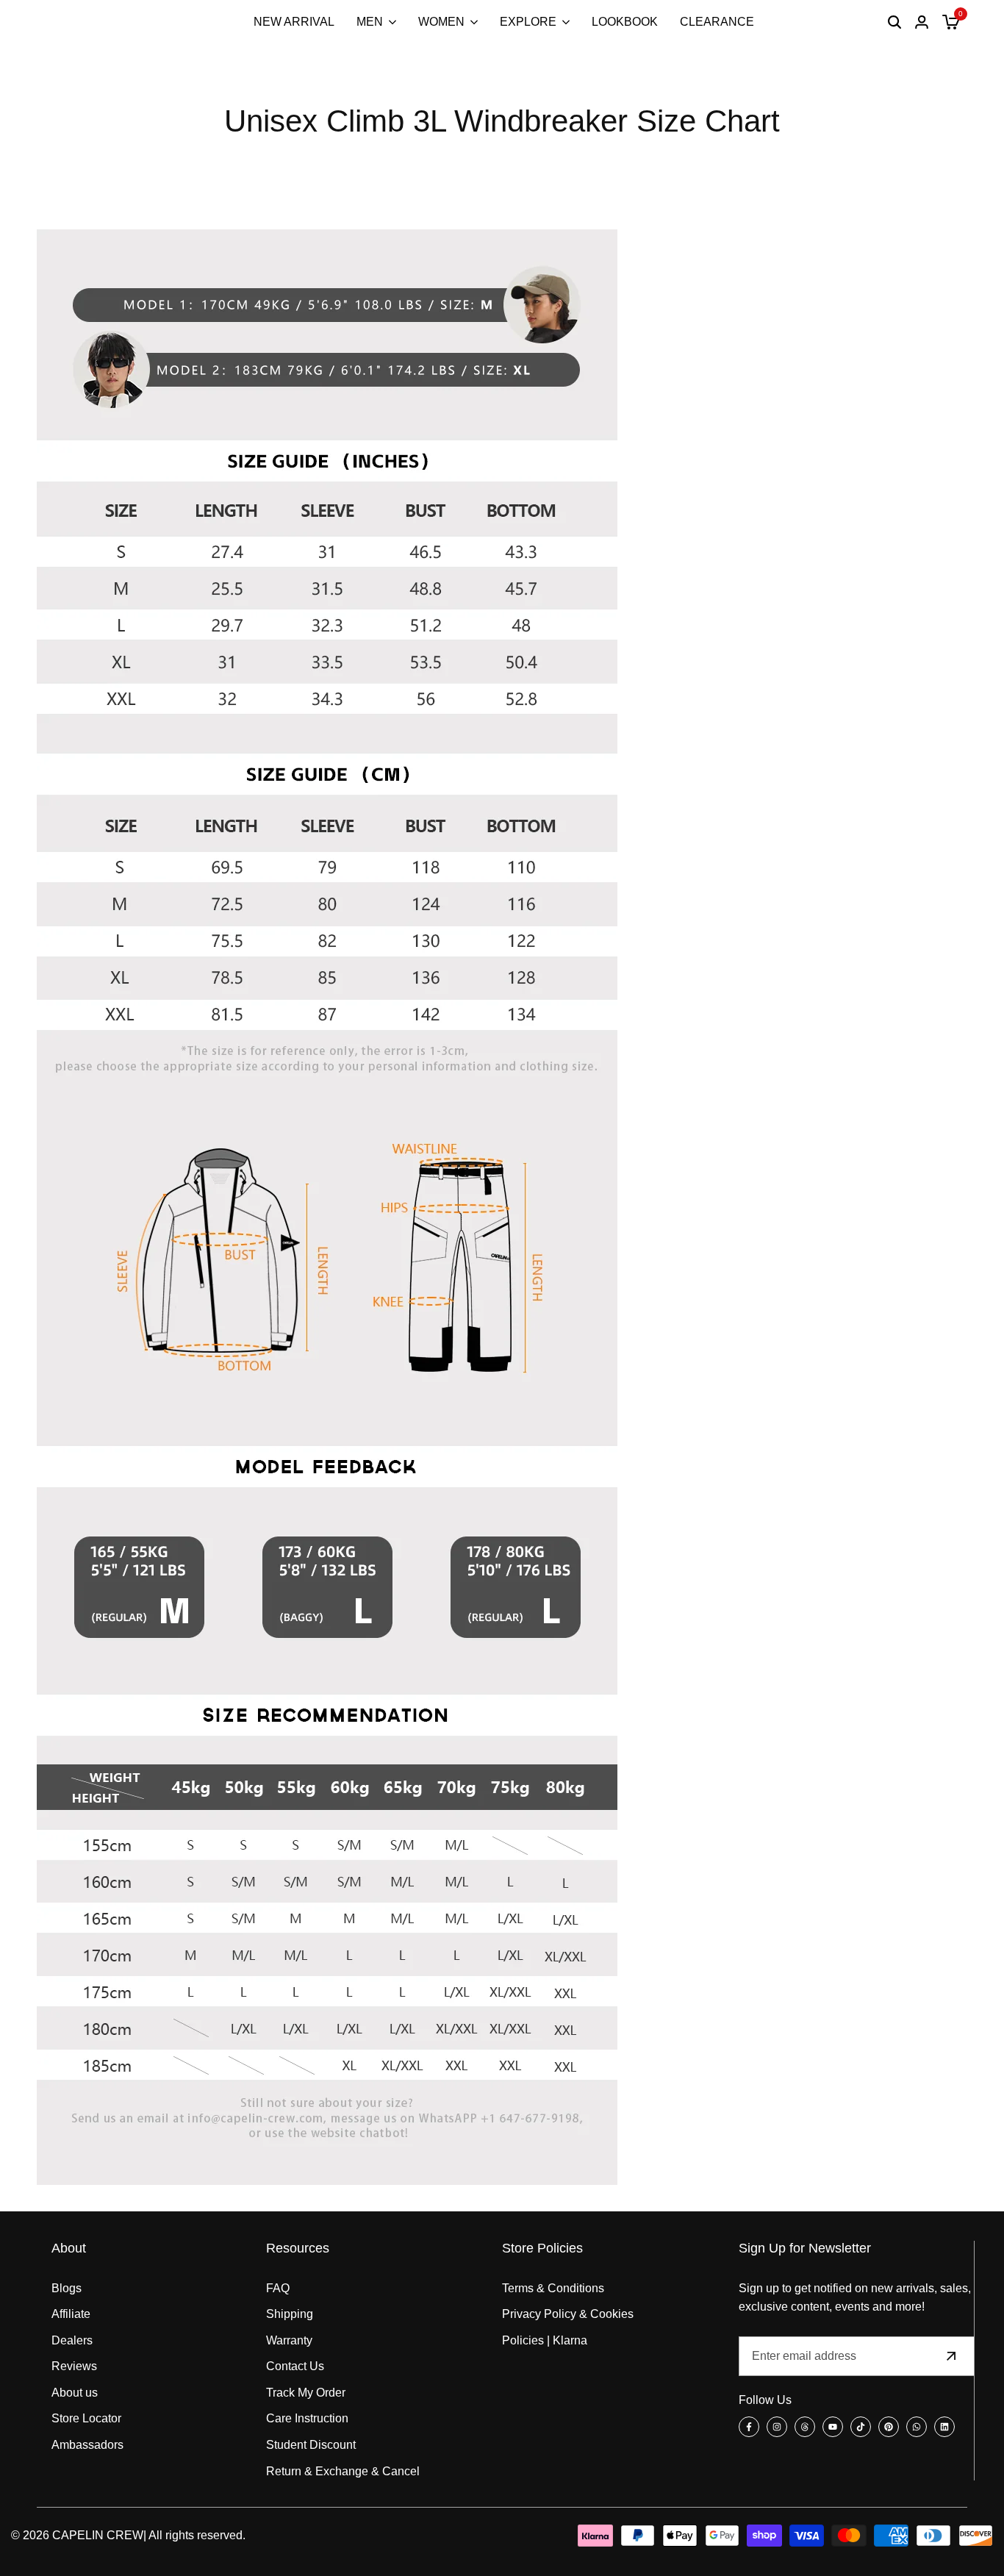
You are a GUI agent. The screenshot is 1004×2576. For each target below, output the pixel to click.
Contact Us (295, 2366)
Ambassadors (87, 2445)
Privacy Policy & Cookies (568, 2314)
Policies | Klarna (545, 2340)
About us (75, 2393)
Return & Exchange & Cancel (343, 2471)
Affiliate (71, 2314)
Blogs (67, 2288)
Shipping (290, 2314)
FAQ (278, 2288)
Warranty (289, 2340)
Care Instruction (307, 2418)
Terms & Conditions (553, 2288)
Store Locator (86, 2418)
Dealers (72, 2340)
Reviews (74, 2366)
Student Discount (311, 2445)
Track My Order (306, 2393)
